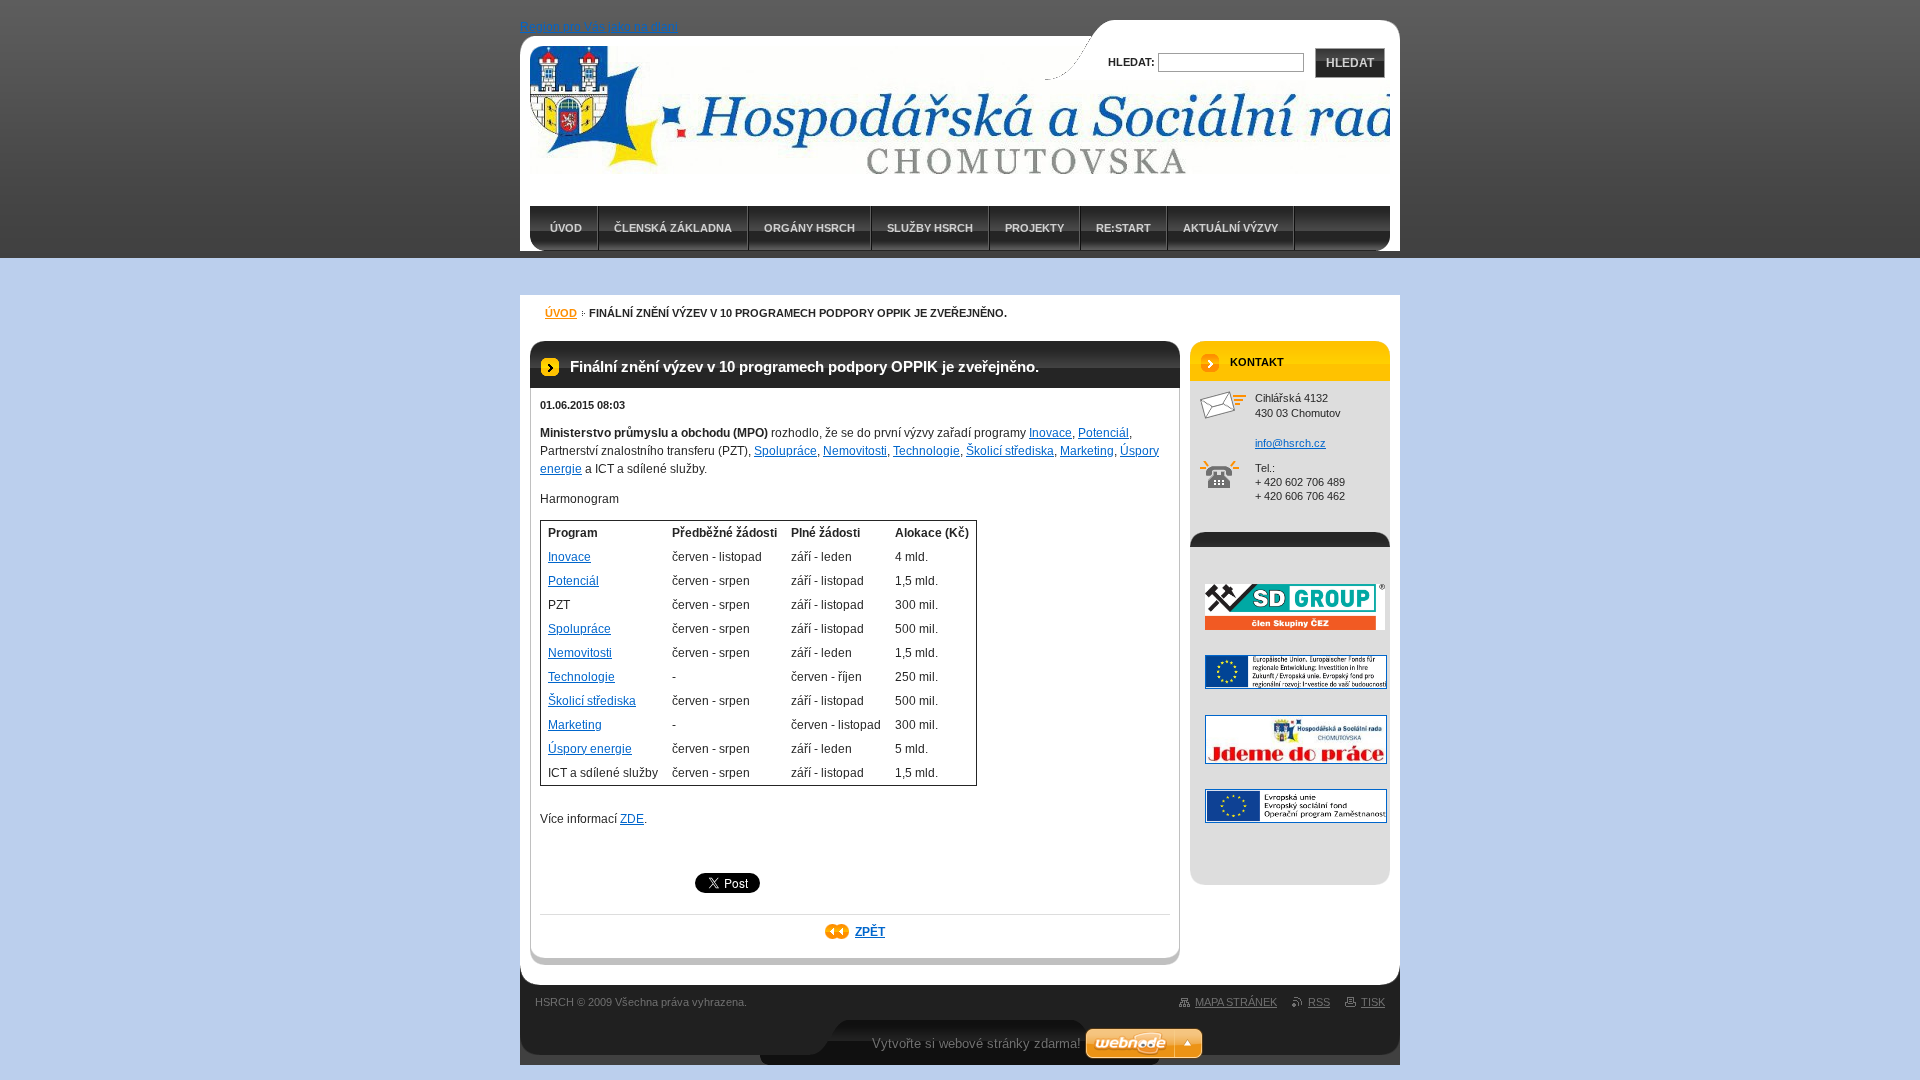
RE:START (1123, 228)
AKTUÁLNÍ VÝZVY (1230, 228)
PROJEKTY (1034, 228)
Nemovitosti (855, 451)
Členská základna (673, 228)
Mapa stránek (1236, 1002)
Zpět (870, 932)
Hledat (1350, 63)
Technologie (926, 451)
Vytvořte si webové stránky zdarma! (976, 1043)
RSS (1319, 1002)
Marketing (1087, 451)
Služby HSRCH (930, 228)
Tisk (1373, 1002)
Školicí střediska (1010, 451)
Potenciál (1103, 433)
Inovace (1050, 433)
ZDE (632, 819)
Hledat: (1131, 62)
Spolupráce (785, 451)
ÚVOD (566, 228)
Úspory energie (590, 749)
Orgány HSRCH (809, 228)
